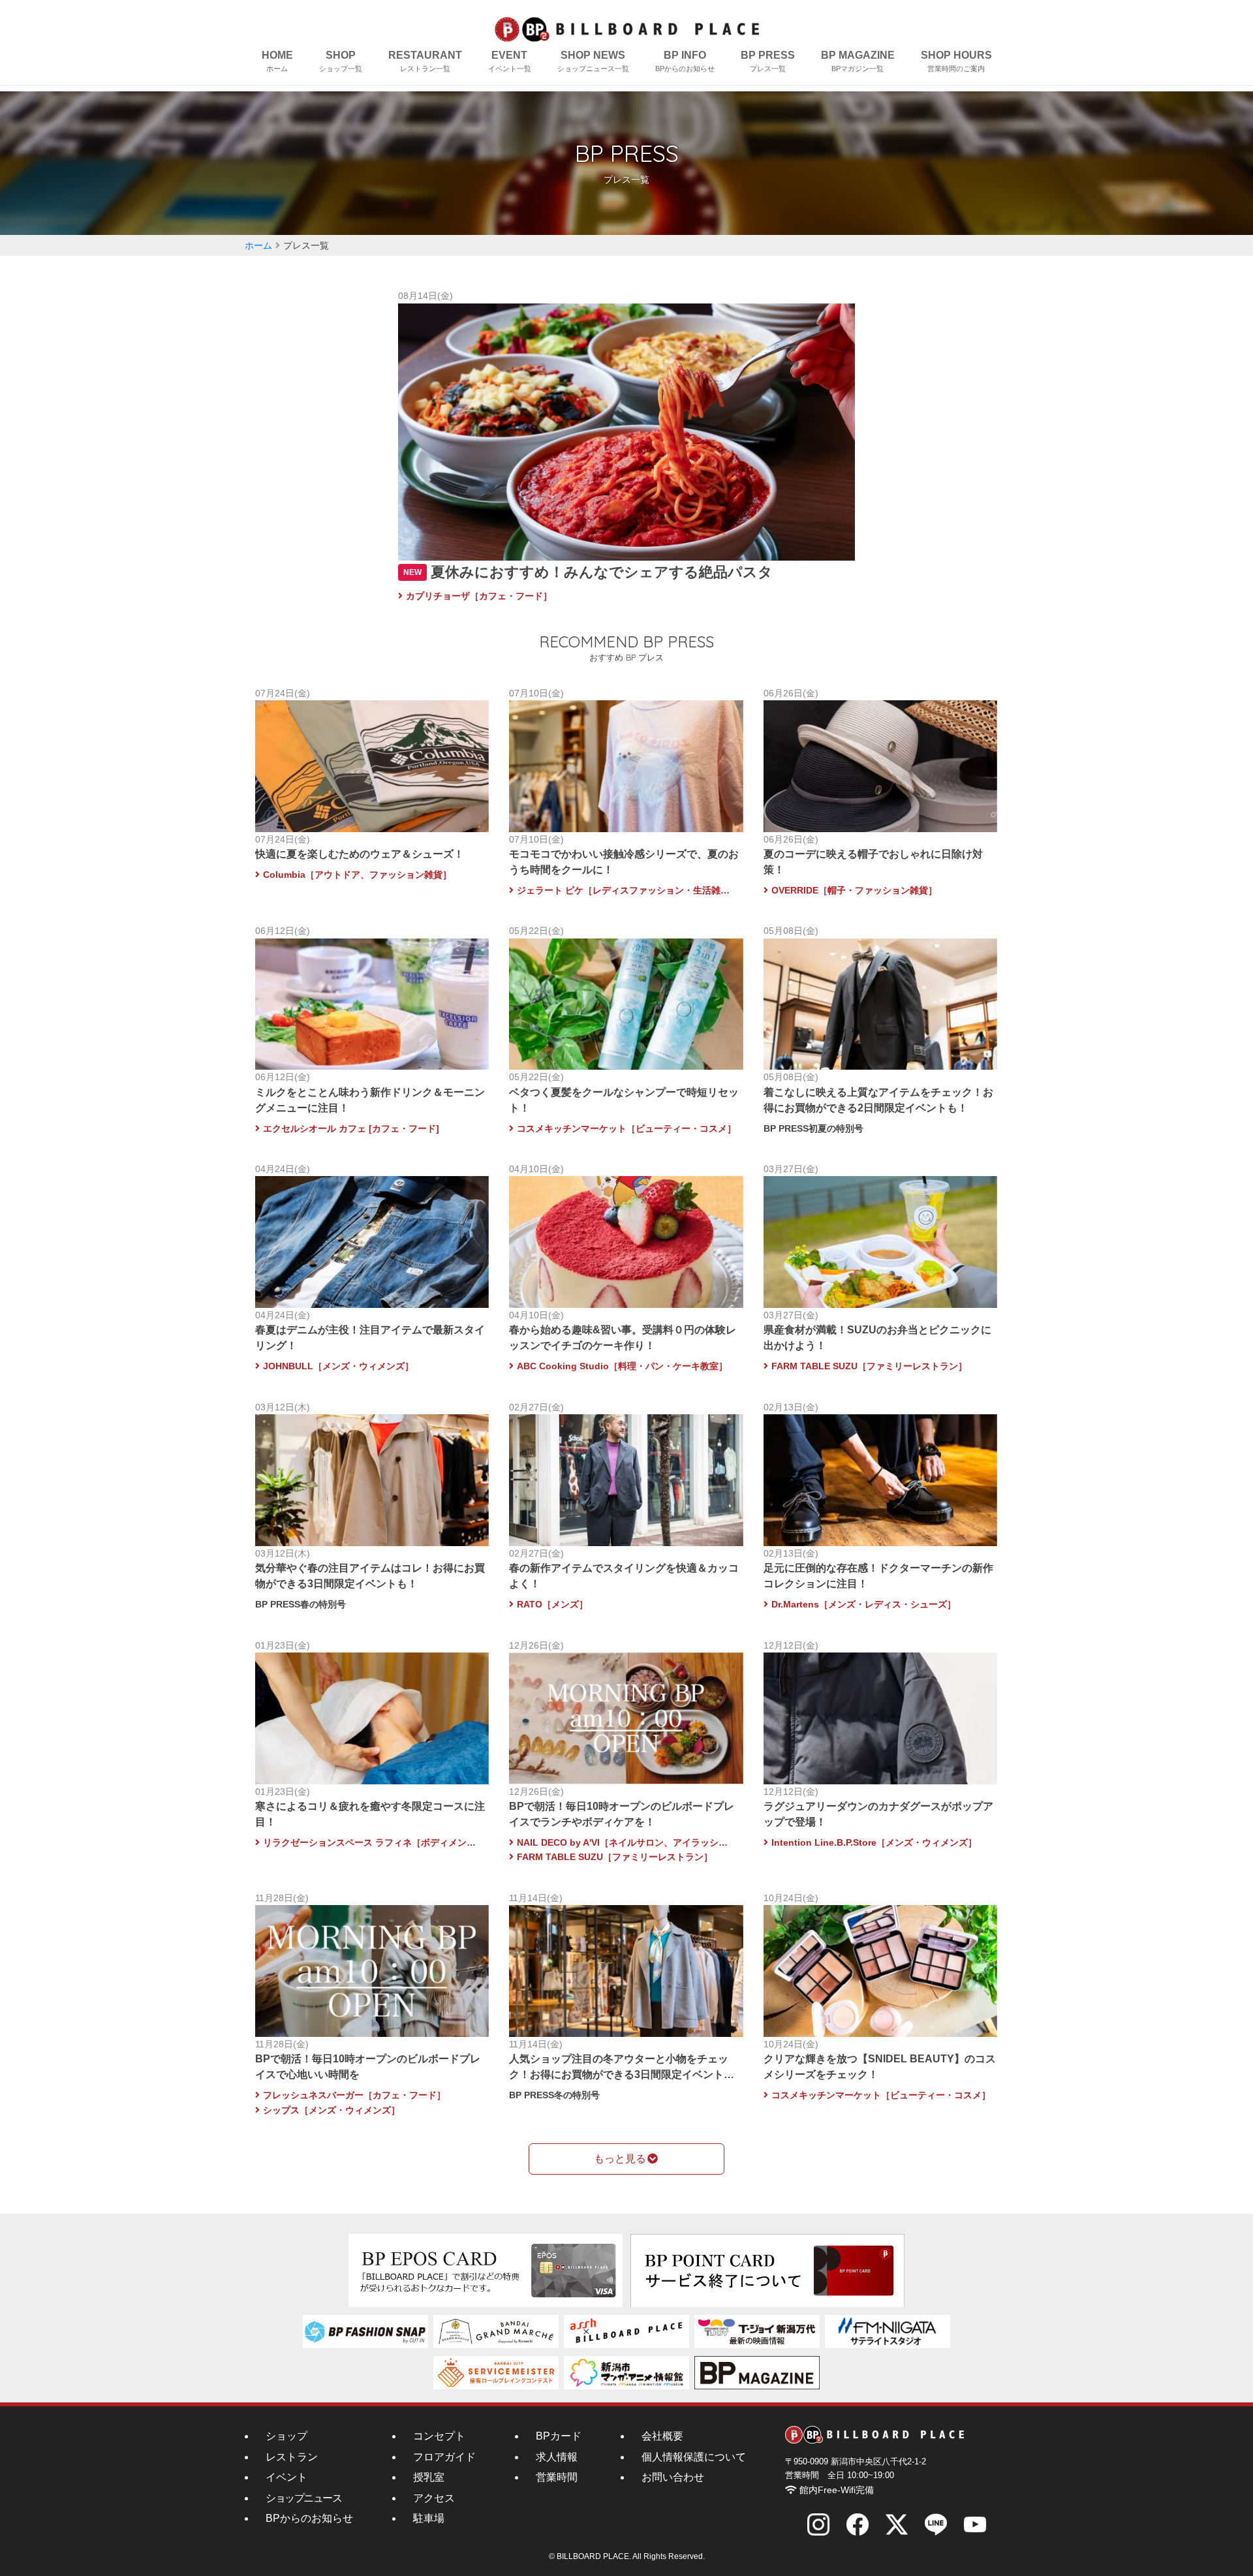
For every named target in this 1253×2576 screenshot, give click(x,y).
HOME (277, 61)
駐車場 (429, 2518)
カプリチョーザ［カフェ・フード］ (479, 596)
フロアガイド (444, 2457)
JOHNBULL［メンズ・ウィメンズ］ (338, 1366)
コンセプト (439, 2436)
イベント (286, 2477)
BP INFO (685, 61)
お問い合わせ (673, 2477)
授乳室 (429, 2477)
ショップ (286, 2436)
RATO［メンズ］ (552, 1604)
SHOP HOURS (956, 61)
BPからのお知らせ (309, 2518)
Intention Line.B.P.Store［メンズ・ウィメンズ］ (874, 1842)
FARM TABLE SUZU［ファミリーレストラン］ (869, 1366)
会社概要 (662, 2436)
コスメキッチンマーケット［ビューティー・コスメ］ (626, 1128)
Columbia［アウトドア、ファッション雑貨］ (357, 875)
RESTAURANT (425, 61)
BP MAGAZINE (858, 61)
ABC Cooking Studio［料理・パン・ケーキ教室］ (622, 1366)
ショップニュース (303, 2498)
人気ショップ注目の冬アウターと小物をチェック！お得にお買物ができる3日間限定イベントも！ (619, 2074)
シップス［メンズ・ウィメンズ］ (332, 2110)
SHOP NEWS (593, 61)
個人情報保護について (694, 2457)
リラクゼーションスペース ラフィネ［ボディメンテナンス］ (373, 1842)
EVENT (510, 61)
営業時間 (557, 2477)
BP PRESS (768, 61)
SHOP (341, 61)
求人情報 (557, 2457)
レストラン (292, 2457)
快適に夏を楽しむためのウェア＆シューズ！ (360, 854)
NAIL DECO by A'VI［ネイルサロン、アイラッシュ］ (626, 1842)
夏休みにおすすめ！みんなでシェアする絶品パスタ (602, 572)
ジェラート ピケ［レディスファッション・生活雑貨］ (626, 890)
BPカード (559, 2436)
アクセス (434, 2498)
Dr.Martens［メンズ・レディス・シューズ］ (864, 1604)
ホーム (258, 245)
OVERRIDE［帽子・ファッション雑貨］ (854, 890)
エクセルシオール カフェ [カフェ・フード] (351, 1128)
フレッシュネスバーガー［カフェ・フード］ (359, 2095)
